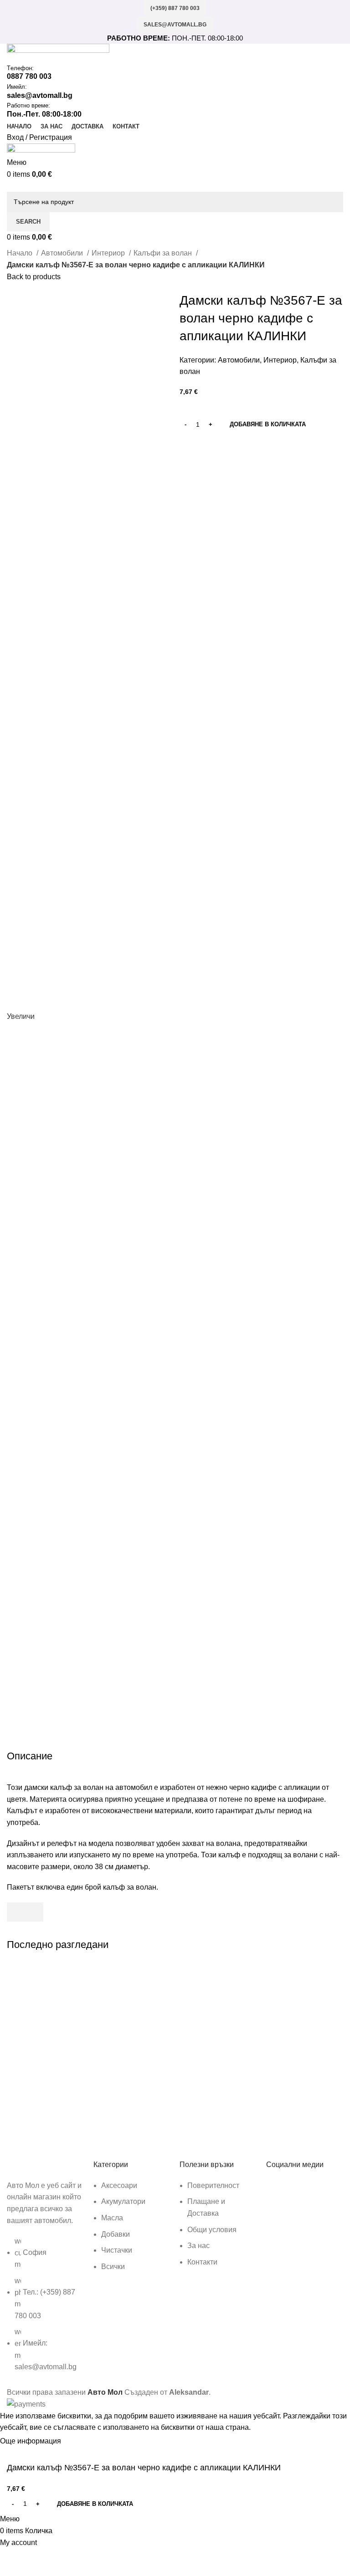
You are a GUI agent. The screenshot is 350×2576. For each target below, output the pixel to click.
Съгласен (85, 2442)
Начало (21, 253)
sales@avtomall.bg (175, 25)
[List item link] (46, 2309)
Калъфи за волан (164, 253)
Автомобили (63, 253)
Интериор (109, 253)
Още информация (31, 2441)
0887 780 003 (29, 76)
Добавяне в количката (268, 424)
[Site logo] (58, 53)
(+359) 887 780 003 (175, 8)
